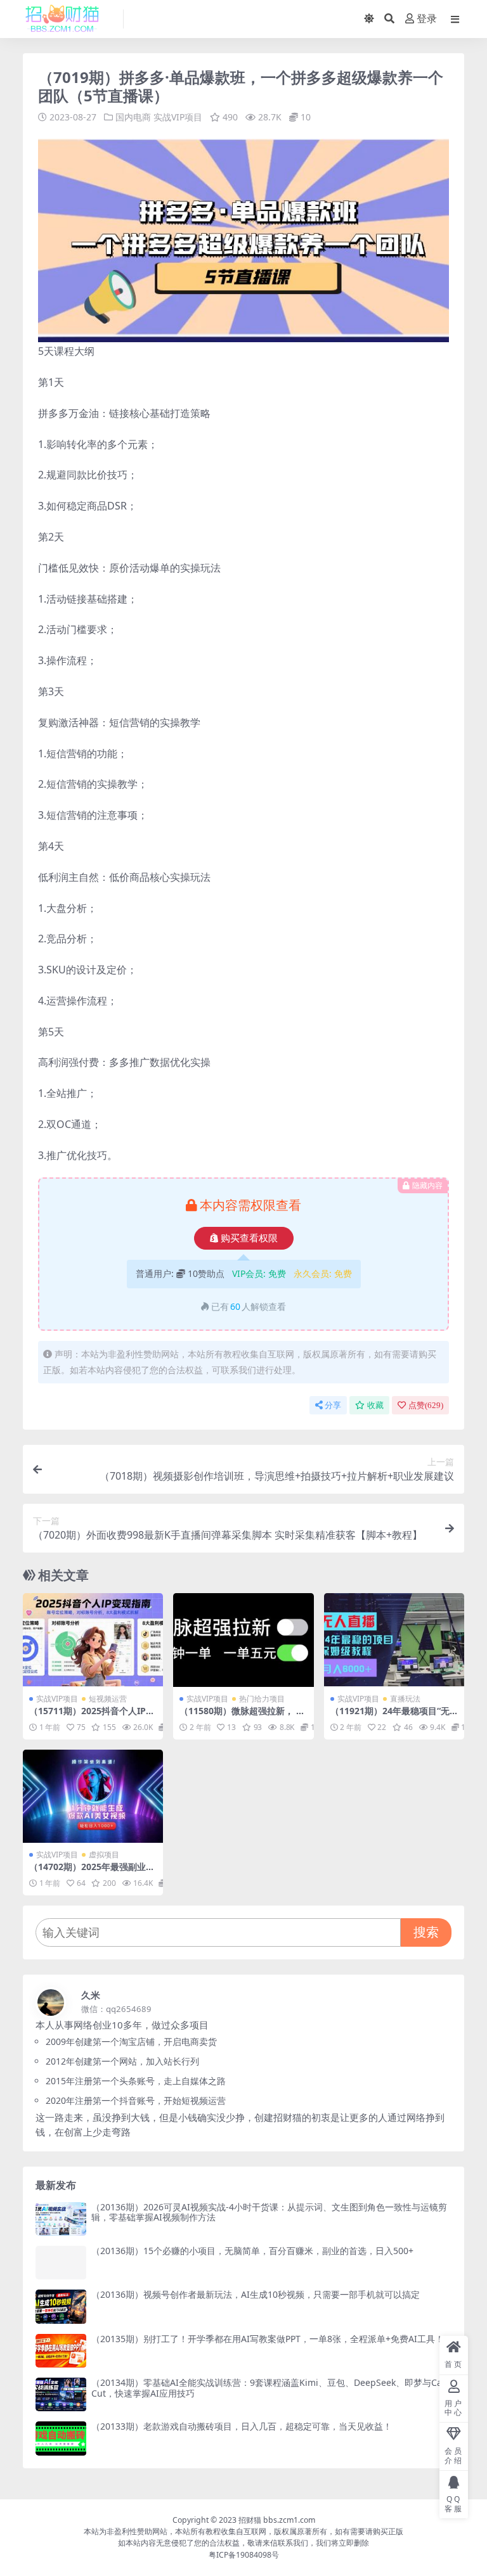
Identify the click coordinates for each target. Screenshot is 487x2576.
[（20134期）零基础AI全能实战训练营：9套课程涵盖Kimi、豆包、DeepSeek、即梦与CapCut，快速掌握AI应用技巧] (61, 2394)
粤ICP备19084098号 (244, 2555)
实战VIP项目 (178, 117)
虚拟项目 (104, 1855)
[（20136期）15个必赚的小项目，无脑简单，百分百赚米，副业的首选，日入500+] (61, 2263)
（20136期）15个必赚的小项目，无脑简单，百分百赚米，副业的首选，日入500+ (252, 2251)
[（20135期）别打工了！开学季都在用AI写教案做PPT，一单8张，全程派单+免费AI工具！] (61, 2351)
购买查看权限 (249, 1238)
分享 (333, 1405)
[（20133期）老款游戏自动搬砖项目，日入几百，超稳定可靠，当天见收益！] (61, 2438)
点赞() (426, 1405)
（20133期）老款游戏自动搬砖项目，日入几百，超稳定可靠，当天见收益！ (242, 2426)
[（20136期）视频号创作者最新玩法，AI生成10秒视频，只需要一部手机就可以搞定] (61, 2306)
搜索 (426, 1932)
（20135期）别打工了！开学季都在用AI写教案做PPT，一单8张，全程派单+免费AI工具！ (268, 2339)
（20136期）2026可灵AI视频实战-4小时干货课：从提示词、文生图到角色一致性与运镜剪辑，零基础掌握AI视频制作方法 (269, 2212)
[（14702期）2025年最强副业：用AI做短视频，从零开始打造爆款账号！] (93, 1797)
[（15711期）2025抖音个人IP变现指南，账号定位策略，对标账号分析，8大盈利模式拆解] (93, 1640)
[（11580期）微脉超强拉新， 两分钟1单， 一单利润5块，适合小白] (243, 1640)
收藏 (375, 1405)
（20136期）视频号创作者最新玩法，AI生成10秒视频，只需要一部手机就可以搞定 (256, 2294)
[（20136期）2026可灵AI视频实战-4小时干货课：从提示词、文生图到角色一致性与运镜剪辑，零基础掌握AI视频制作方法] (61, 2219)
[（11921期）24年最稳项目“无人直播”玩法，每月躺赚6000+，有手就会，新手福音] (394, 1640)
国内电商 (133, 117)
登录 (427, 19)
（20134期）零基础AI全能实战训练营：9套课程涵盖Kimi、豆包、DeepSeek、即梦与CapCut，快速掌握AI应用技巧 (269, 2388)
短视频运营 (108, 1699)
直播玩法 (405, 1699)
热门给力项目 (262, 1699)
